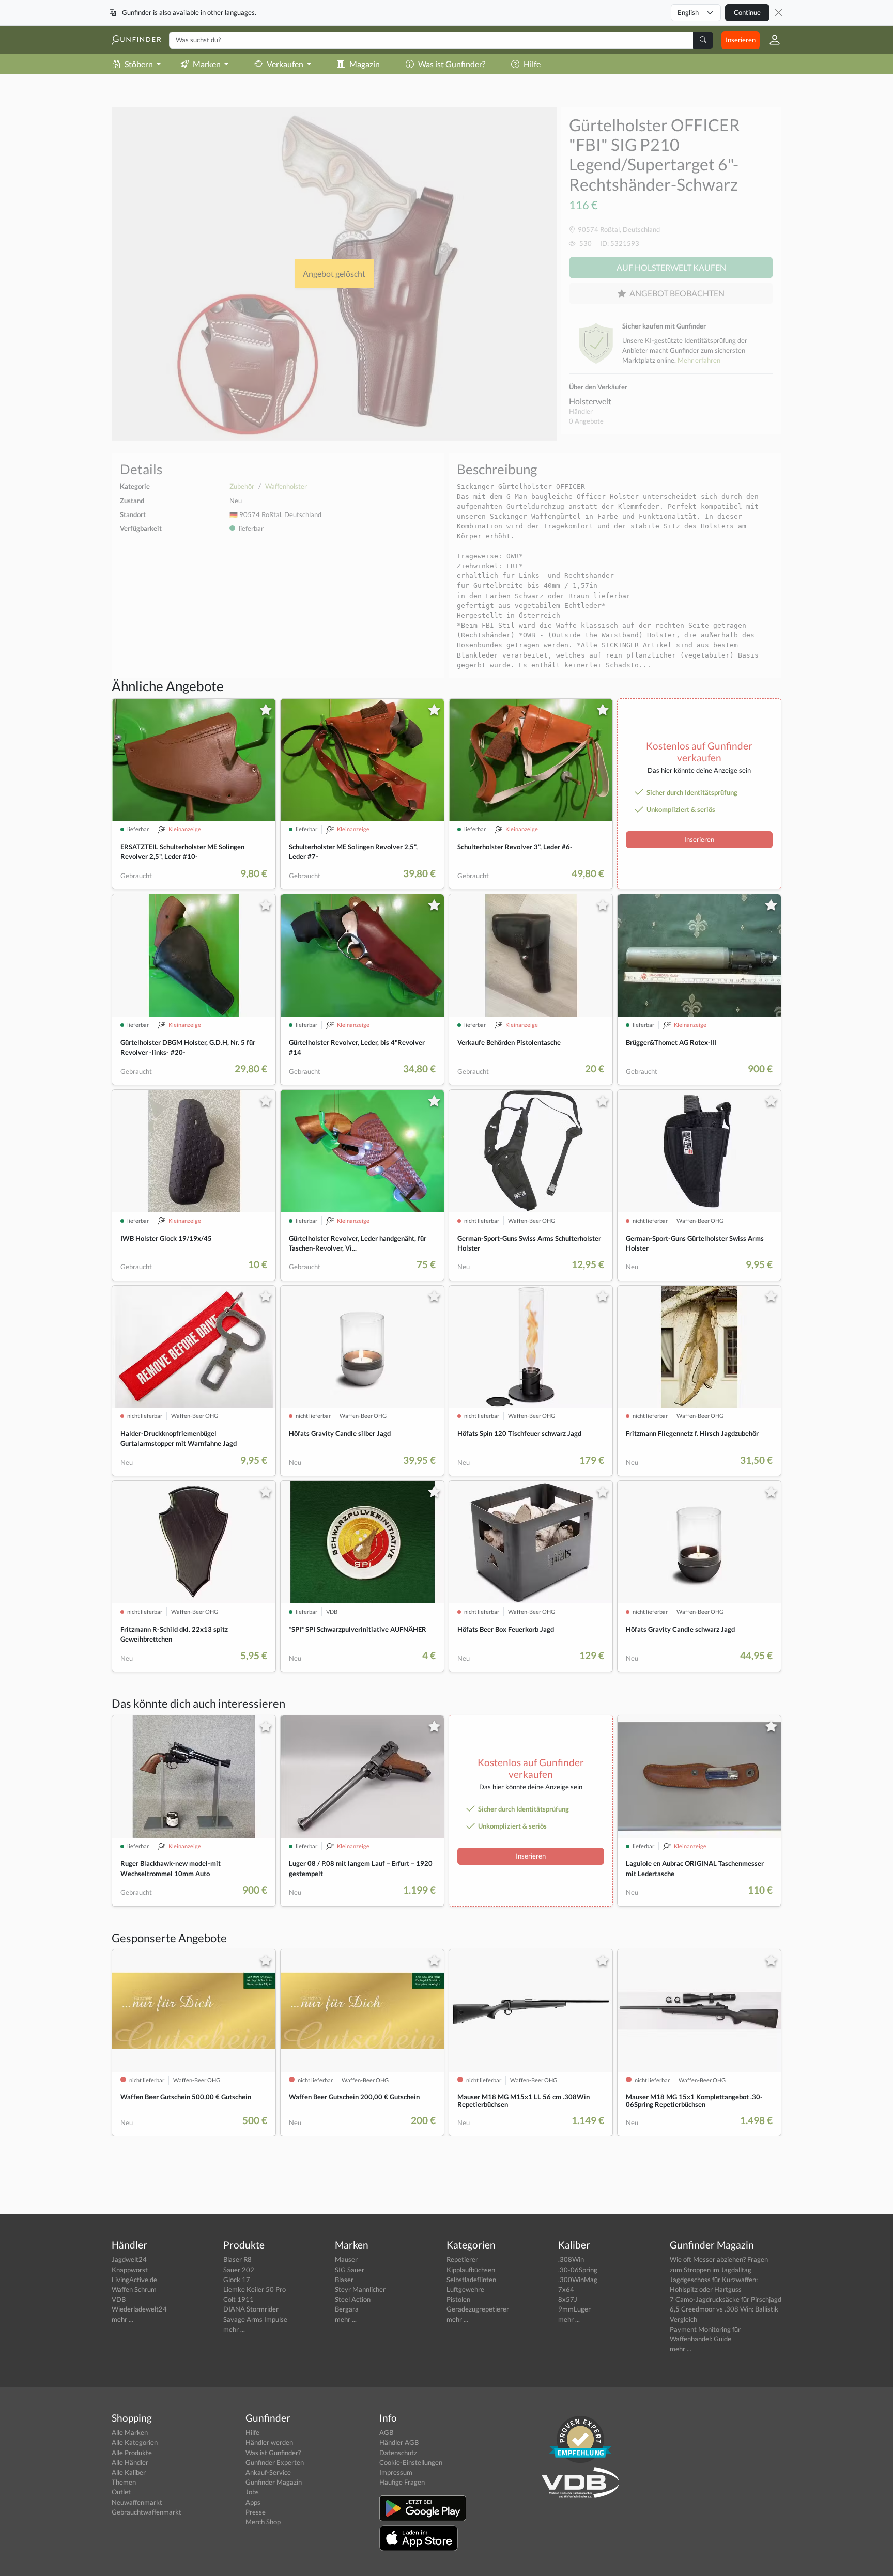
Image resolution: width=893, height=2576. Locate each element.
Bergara (347, 2309)
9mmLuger (574, 2309)
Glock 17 (237, 2280)
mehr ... (122, 2319)
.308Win (571, 2259)
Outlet (121, 2492)
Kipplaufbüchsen (471, 2270)
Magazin (365, 64)
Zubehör (242, 486)
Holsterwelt (590, 401)
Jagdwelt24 (129, 2259)
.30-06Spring (578, 2270)
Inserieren (741, 40)
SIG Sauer (350, 2270)
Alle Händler (130, 2462)
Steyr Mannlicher (360, 2289)
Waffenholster (286, 486)
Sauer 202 (239, 2270)
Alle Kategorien (135, 2442)
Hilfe (532, 64)
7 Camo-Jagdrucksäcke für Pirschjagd (726, 2299)
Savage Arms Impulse (255, 2319)
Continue (747, 12)
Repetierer (462, 2259)
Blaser (344, 2280)
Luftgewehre (465, 2289)
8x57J (568, 2299)
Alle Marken (130, 2432)
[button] (771, 40)
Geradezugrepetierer (478, 2309)
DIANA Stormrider (251, 2309)
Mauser (346, 2259)
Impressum (396, 2472)
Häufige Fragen (402, 2482)
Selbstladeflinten (471, 2280)
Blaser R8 (237, 2259)
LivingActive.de (134, 2280)
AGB (386, 2432)
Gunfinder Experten (275, 2462)
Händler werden (269, 2442)
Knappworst (130, 2270)
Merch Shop (263, 2522)
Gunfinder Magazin (274, 2482)
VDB (119, 2299)
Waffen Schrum (134, 2289)
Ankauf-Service (268, 2472)
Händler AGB (399, 2442)
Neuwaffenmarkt (137, 2502)
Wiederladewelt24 (139, 2309)
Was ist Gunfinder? (452, 64)
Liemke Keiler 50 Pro (255, 2289)
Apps (253, 2502)
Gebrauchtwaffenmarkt (147, 2512)
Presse (256, 2512)
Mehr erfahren (699, 360)
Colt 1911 (238, 2299)
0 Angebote (586, 421)
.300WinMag (578, 2280)
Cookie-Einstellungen (411, 2462)
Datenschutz (398, 2453)
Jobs (252, 2492)
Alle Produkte (132, 2453)
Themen (124, 2482)
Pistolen (458, 2299)
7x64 (566, 2289)
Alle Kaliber (129, 2472)
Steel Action (353, 2299)
